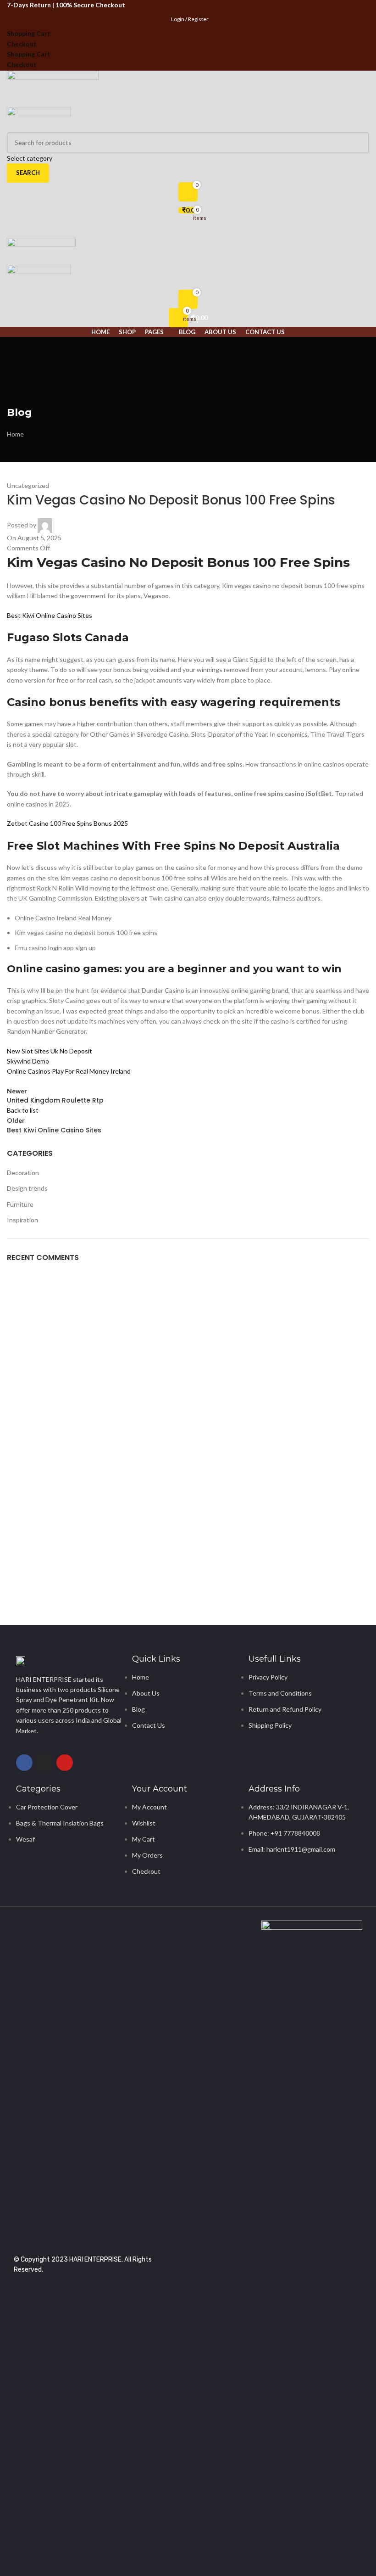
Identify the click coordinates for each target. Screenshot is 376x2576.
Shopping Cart (29, 33)
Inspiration (22, 1220)
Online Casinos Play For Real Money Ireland (69, 1071)
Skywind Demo (28, 1061)
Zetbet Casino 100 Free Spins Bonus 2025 (67, 823)
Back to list (23, 1110)
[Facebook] (24, 1763)
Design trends (27, 1188)
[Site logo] (53, 89)
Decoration (23, 1173)
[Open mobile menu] (188, 229)
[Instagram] (44, 1763)
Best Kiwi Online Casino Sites (50, 615)
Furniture (20, 1204)
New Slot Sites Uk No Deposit (50, 1051)
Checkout (22, 44)
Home (15, 434)
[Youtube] (65, 1763)
